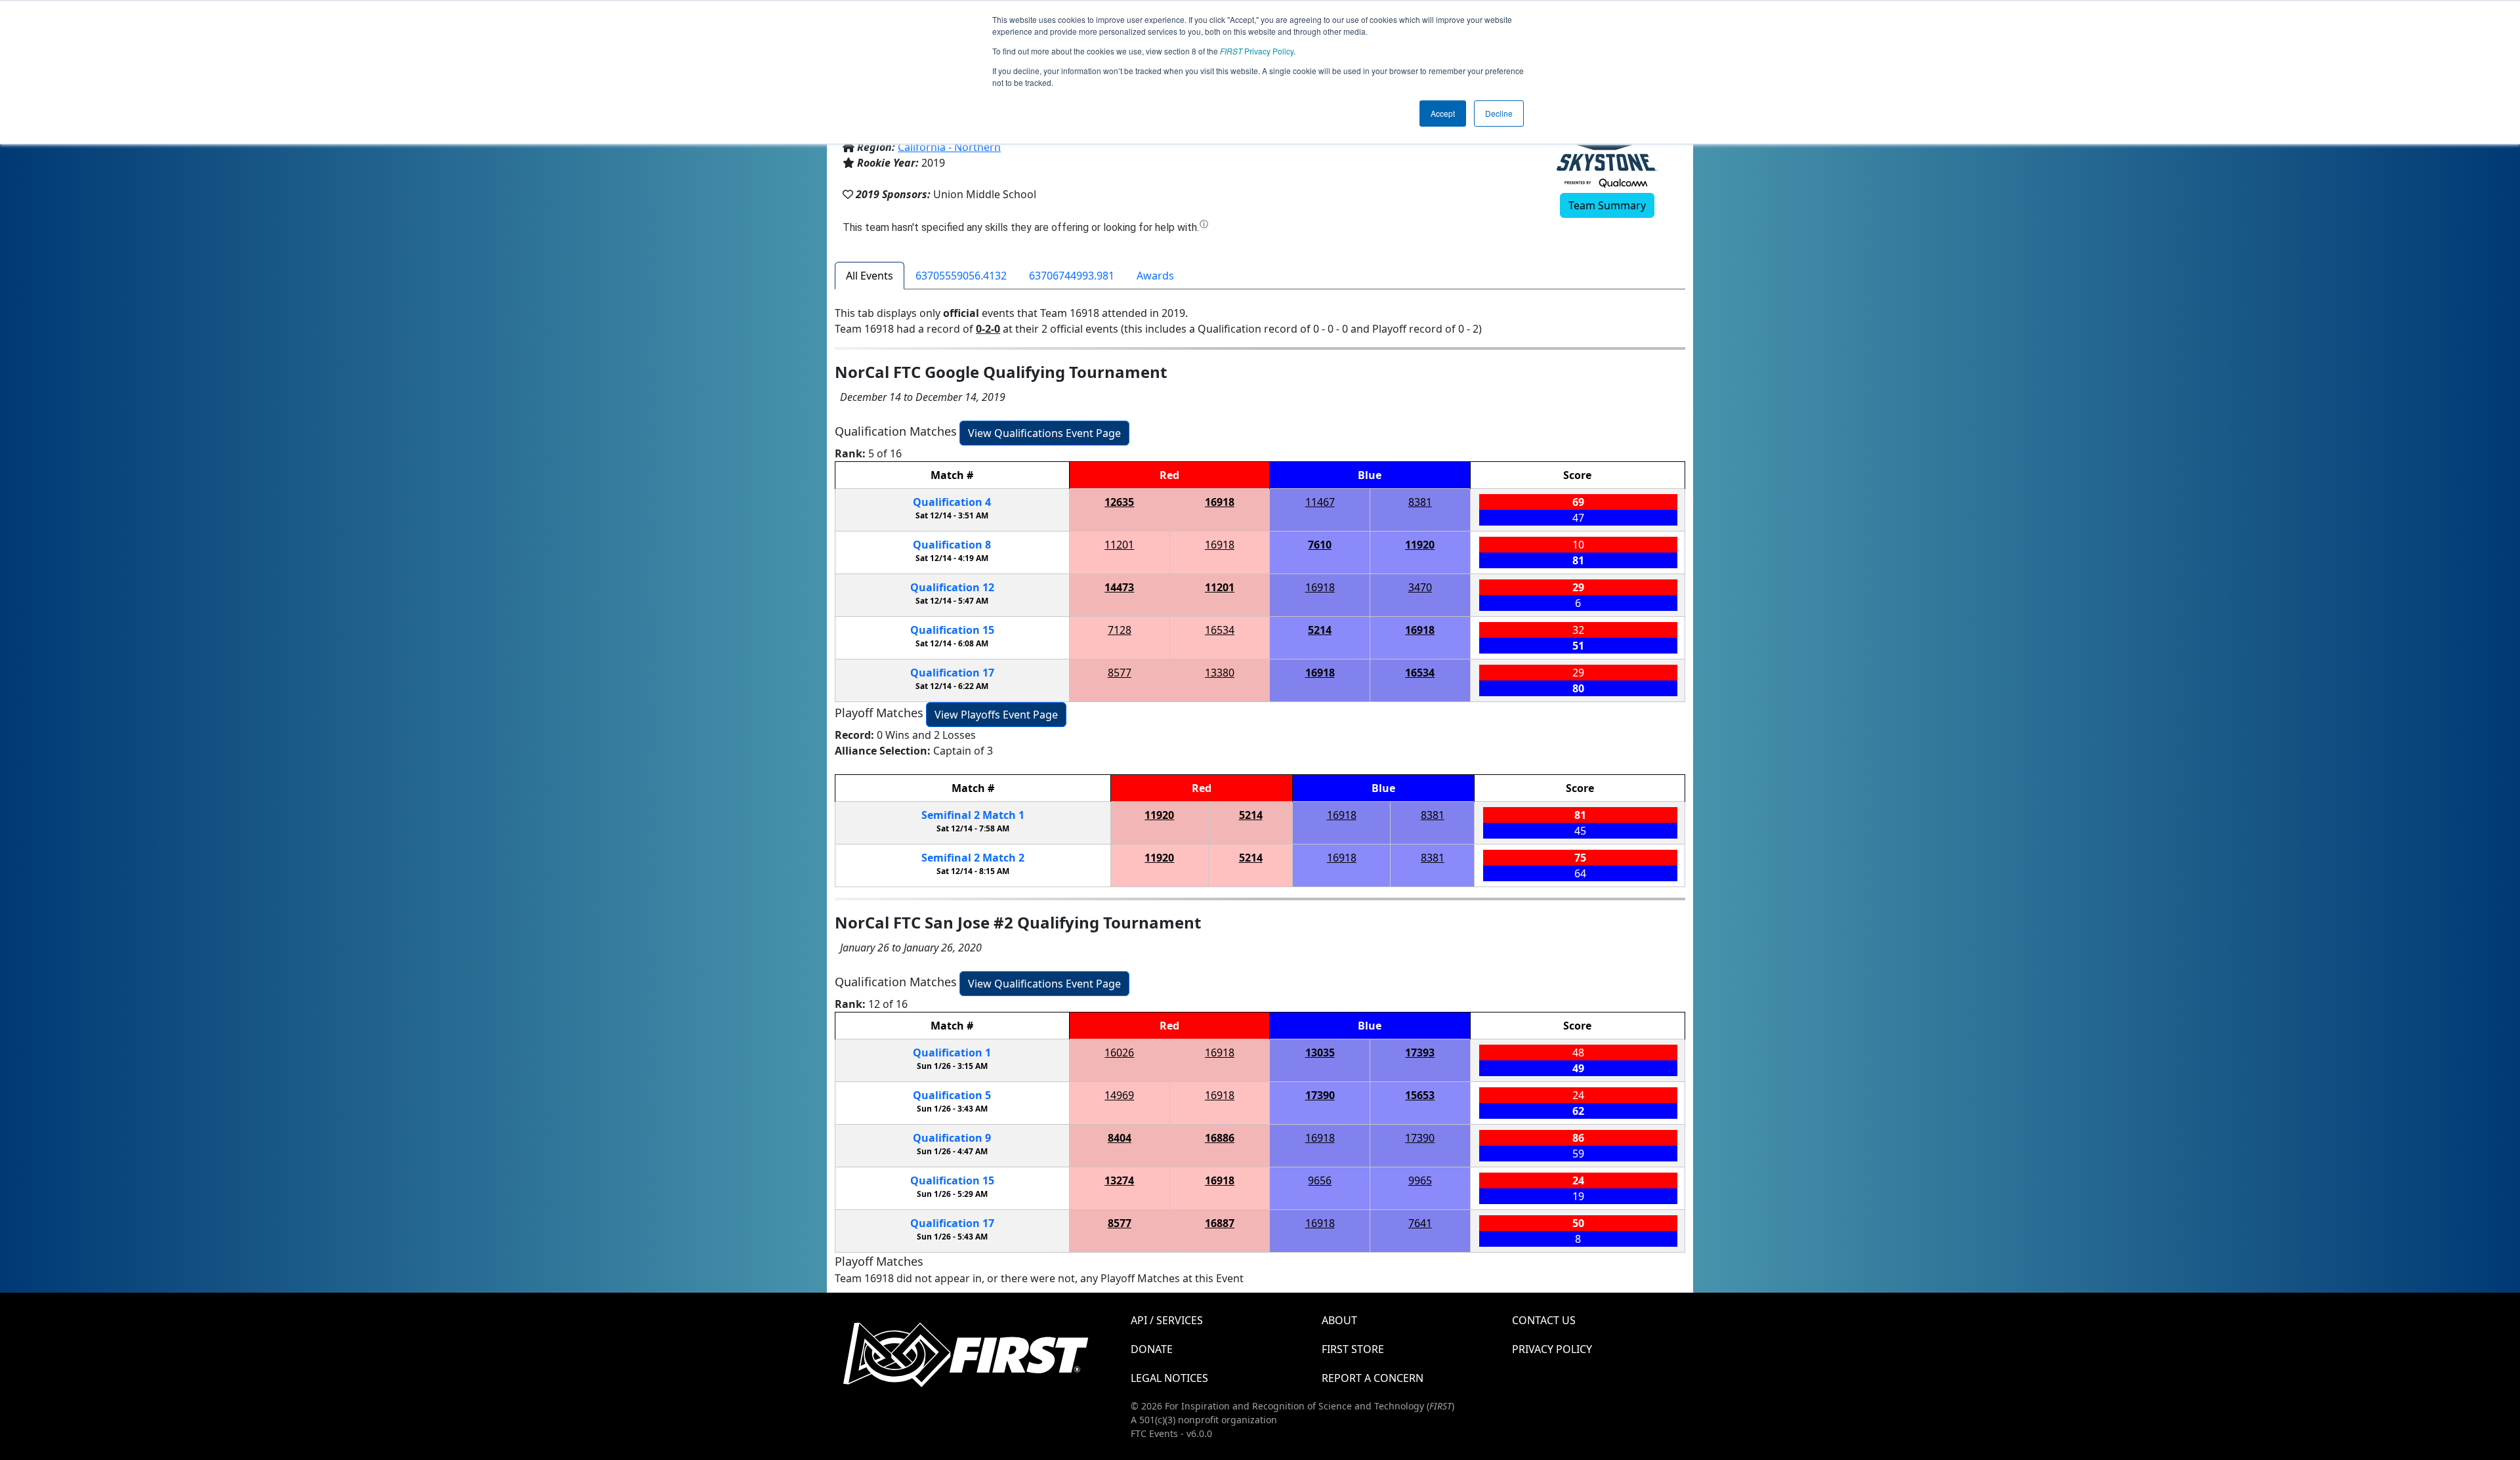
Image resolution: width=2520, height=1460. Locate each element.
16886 (1220, 1138)
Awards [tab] (1155, 276)
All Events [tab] (870, 276)
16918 (1220, 502)
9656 (1320, 1180)
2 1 (973, 815)
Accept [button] (1443, 113)
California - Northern (949, 147)
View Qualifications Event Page (1044, 433)
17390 (1320, 1095)
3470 (1420, 587)
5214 (1320, 630)
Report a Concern (1373, 1378)
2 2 (973, 858)
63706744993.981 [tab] (1072, 276)
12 (952, 587)
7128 (1120, 630)
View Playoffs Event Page (996, 715)
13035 (1320, 1053)
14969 (1119, 1095)
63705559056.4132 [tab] (961, 276)
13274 (1119, 1180)
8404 (1120, 1138)
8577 (1120, 673)
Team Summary (1607, 205)
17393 (1420, 1053)
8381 (1420, 502)
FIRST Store (1353, 1349)
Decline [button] (1499, 113)
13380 (1220, 673)
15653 (1420, 1095)
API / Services (1167, 1320)
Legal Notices (1169, 1378)
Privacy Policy (1257, 51)
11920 (1420, 545)
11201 (1119, 545)
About (1339, 1320)
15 (952, 630)
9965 (1420, 1180)
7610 (1320, 545)
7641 (1420, 1223)
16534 (1220, 630)
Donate (1152, 1349)
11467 (1320, 502)
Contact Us (1544, 1320)
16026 (1119, 1053)
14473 (1119, 587)
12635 (1119, 502)
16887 (1220, 1223)
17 (952, 673)
